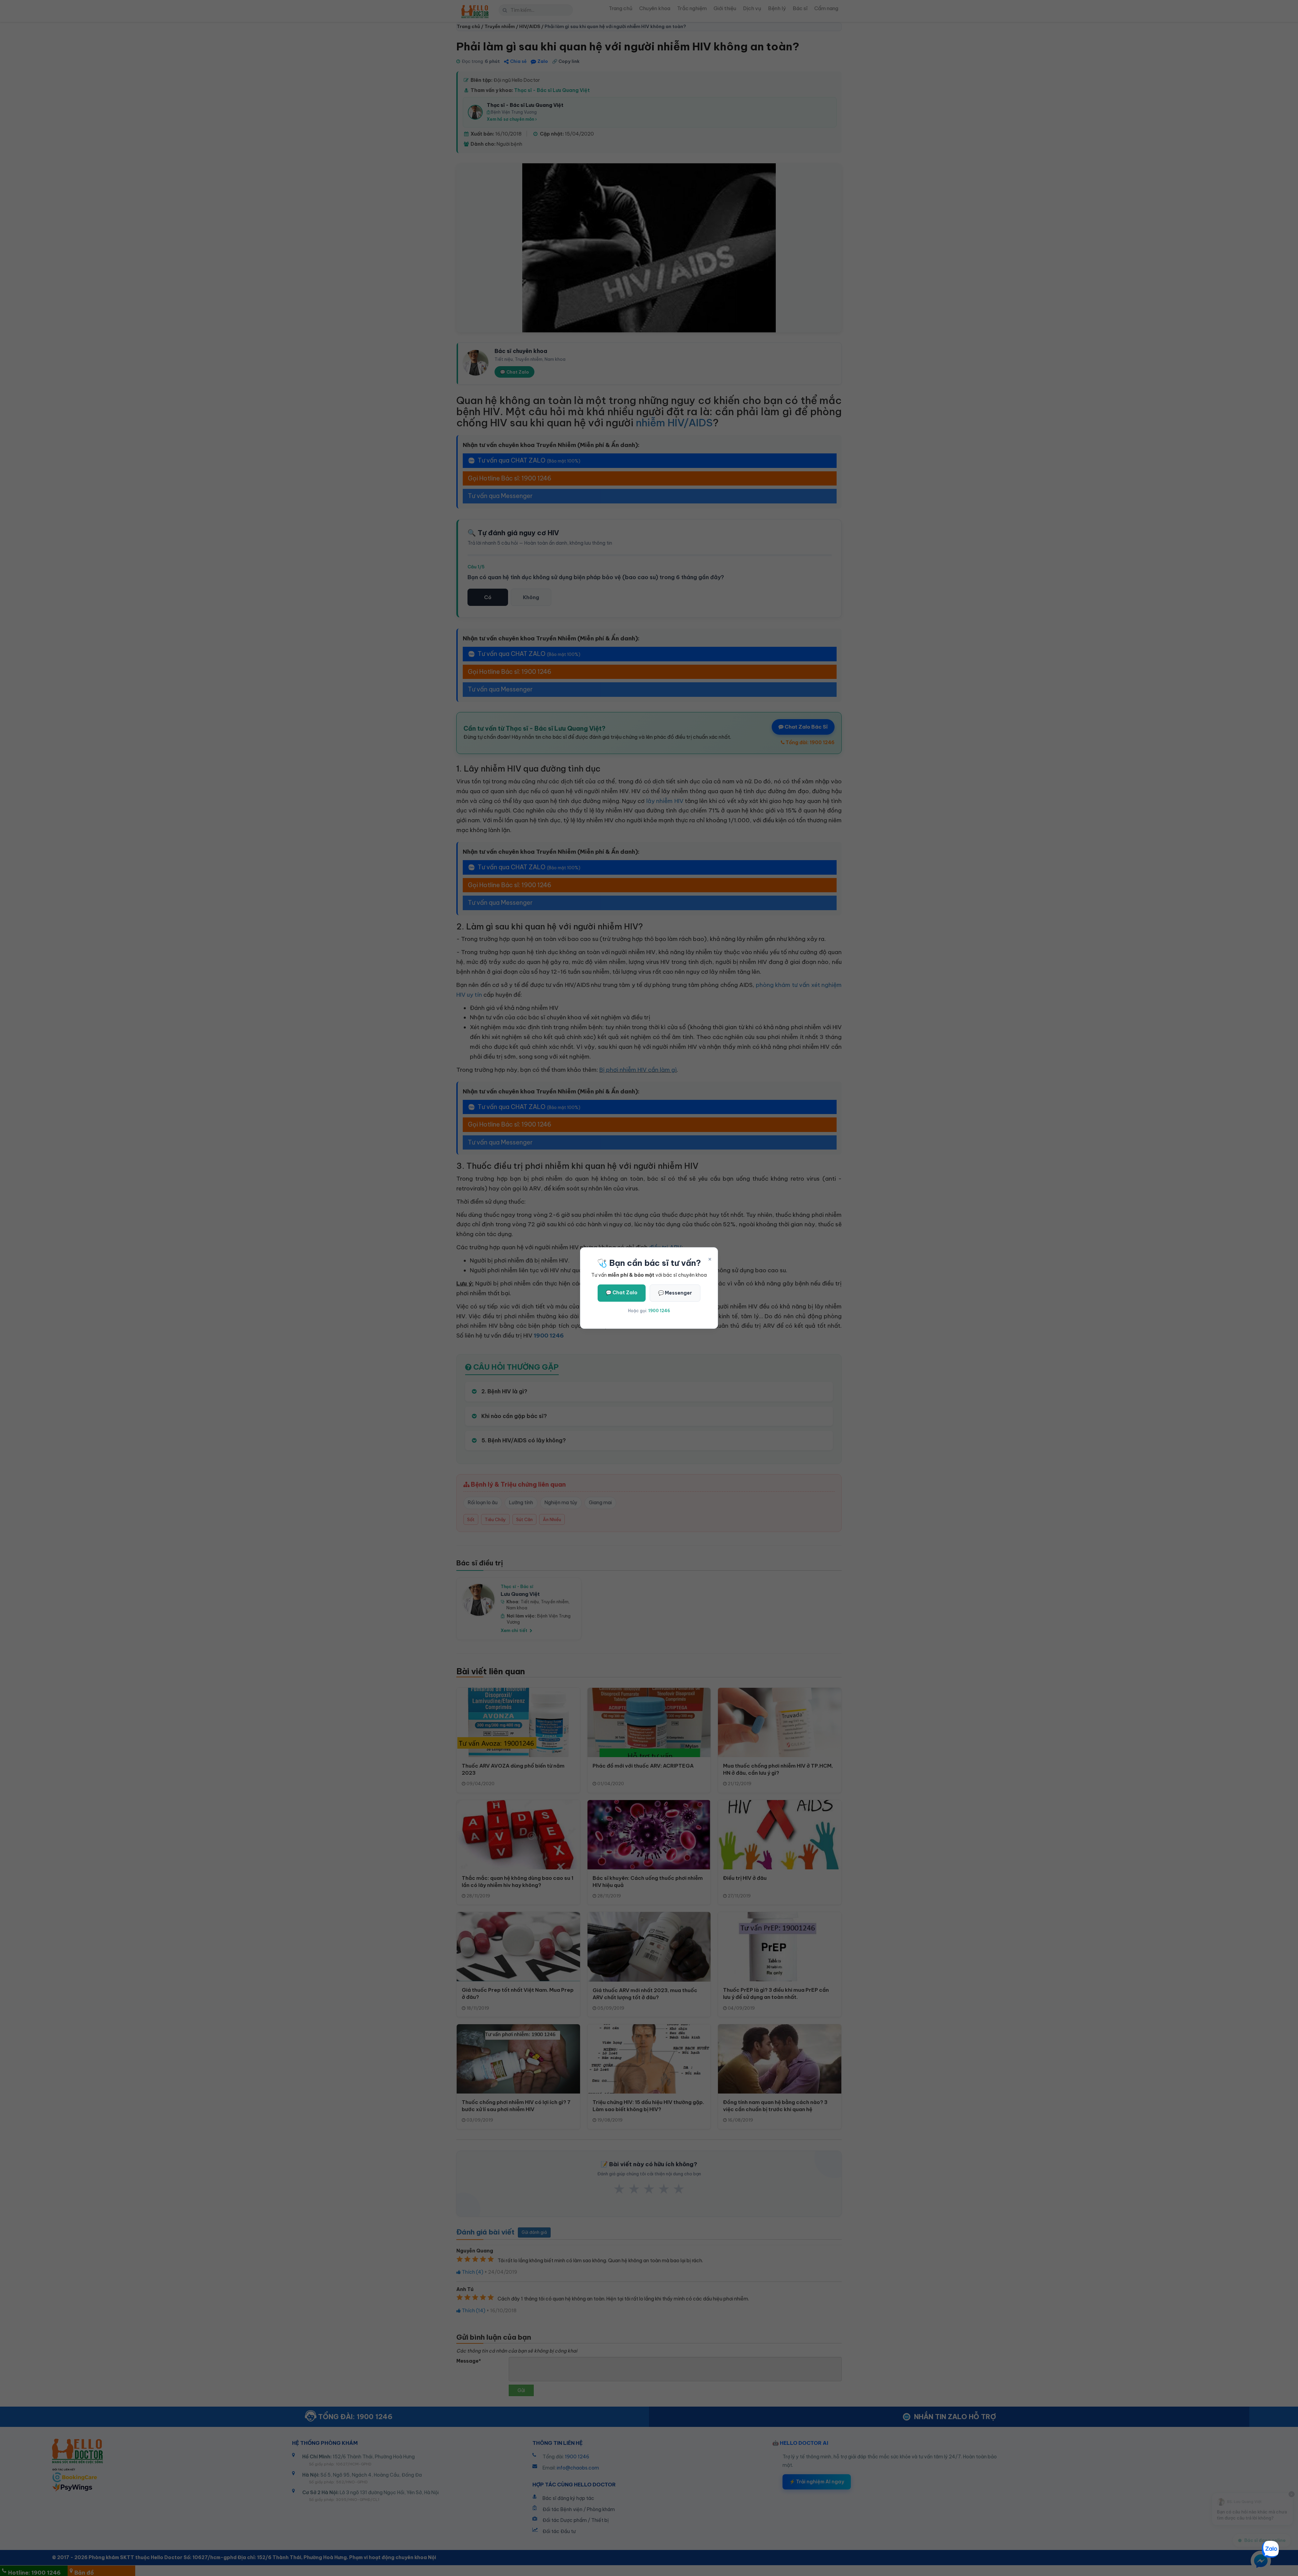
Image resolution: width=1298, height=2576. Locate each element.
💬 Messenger (675, 1293)
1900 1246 (659, 1311)
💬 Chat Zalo (622, 1293)
